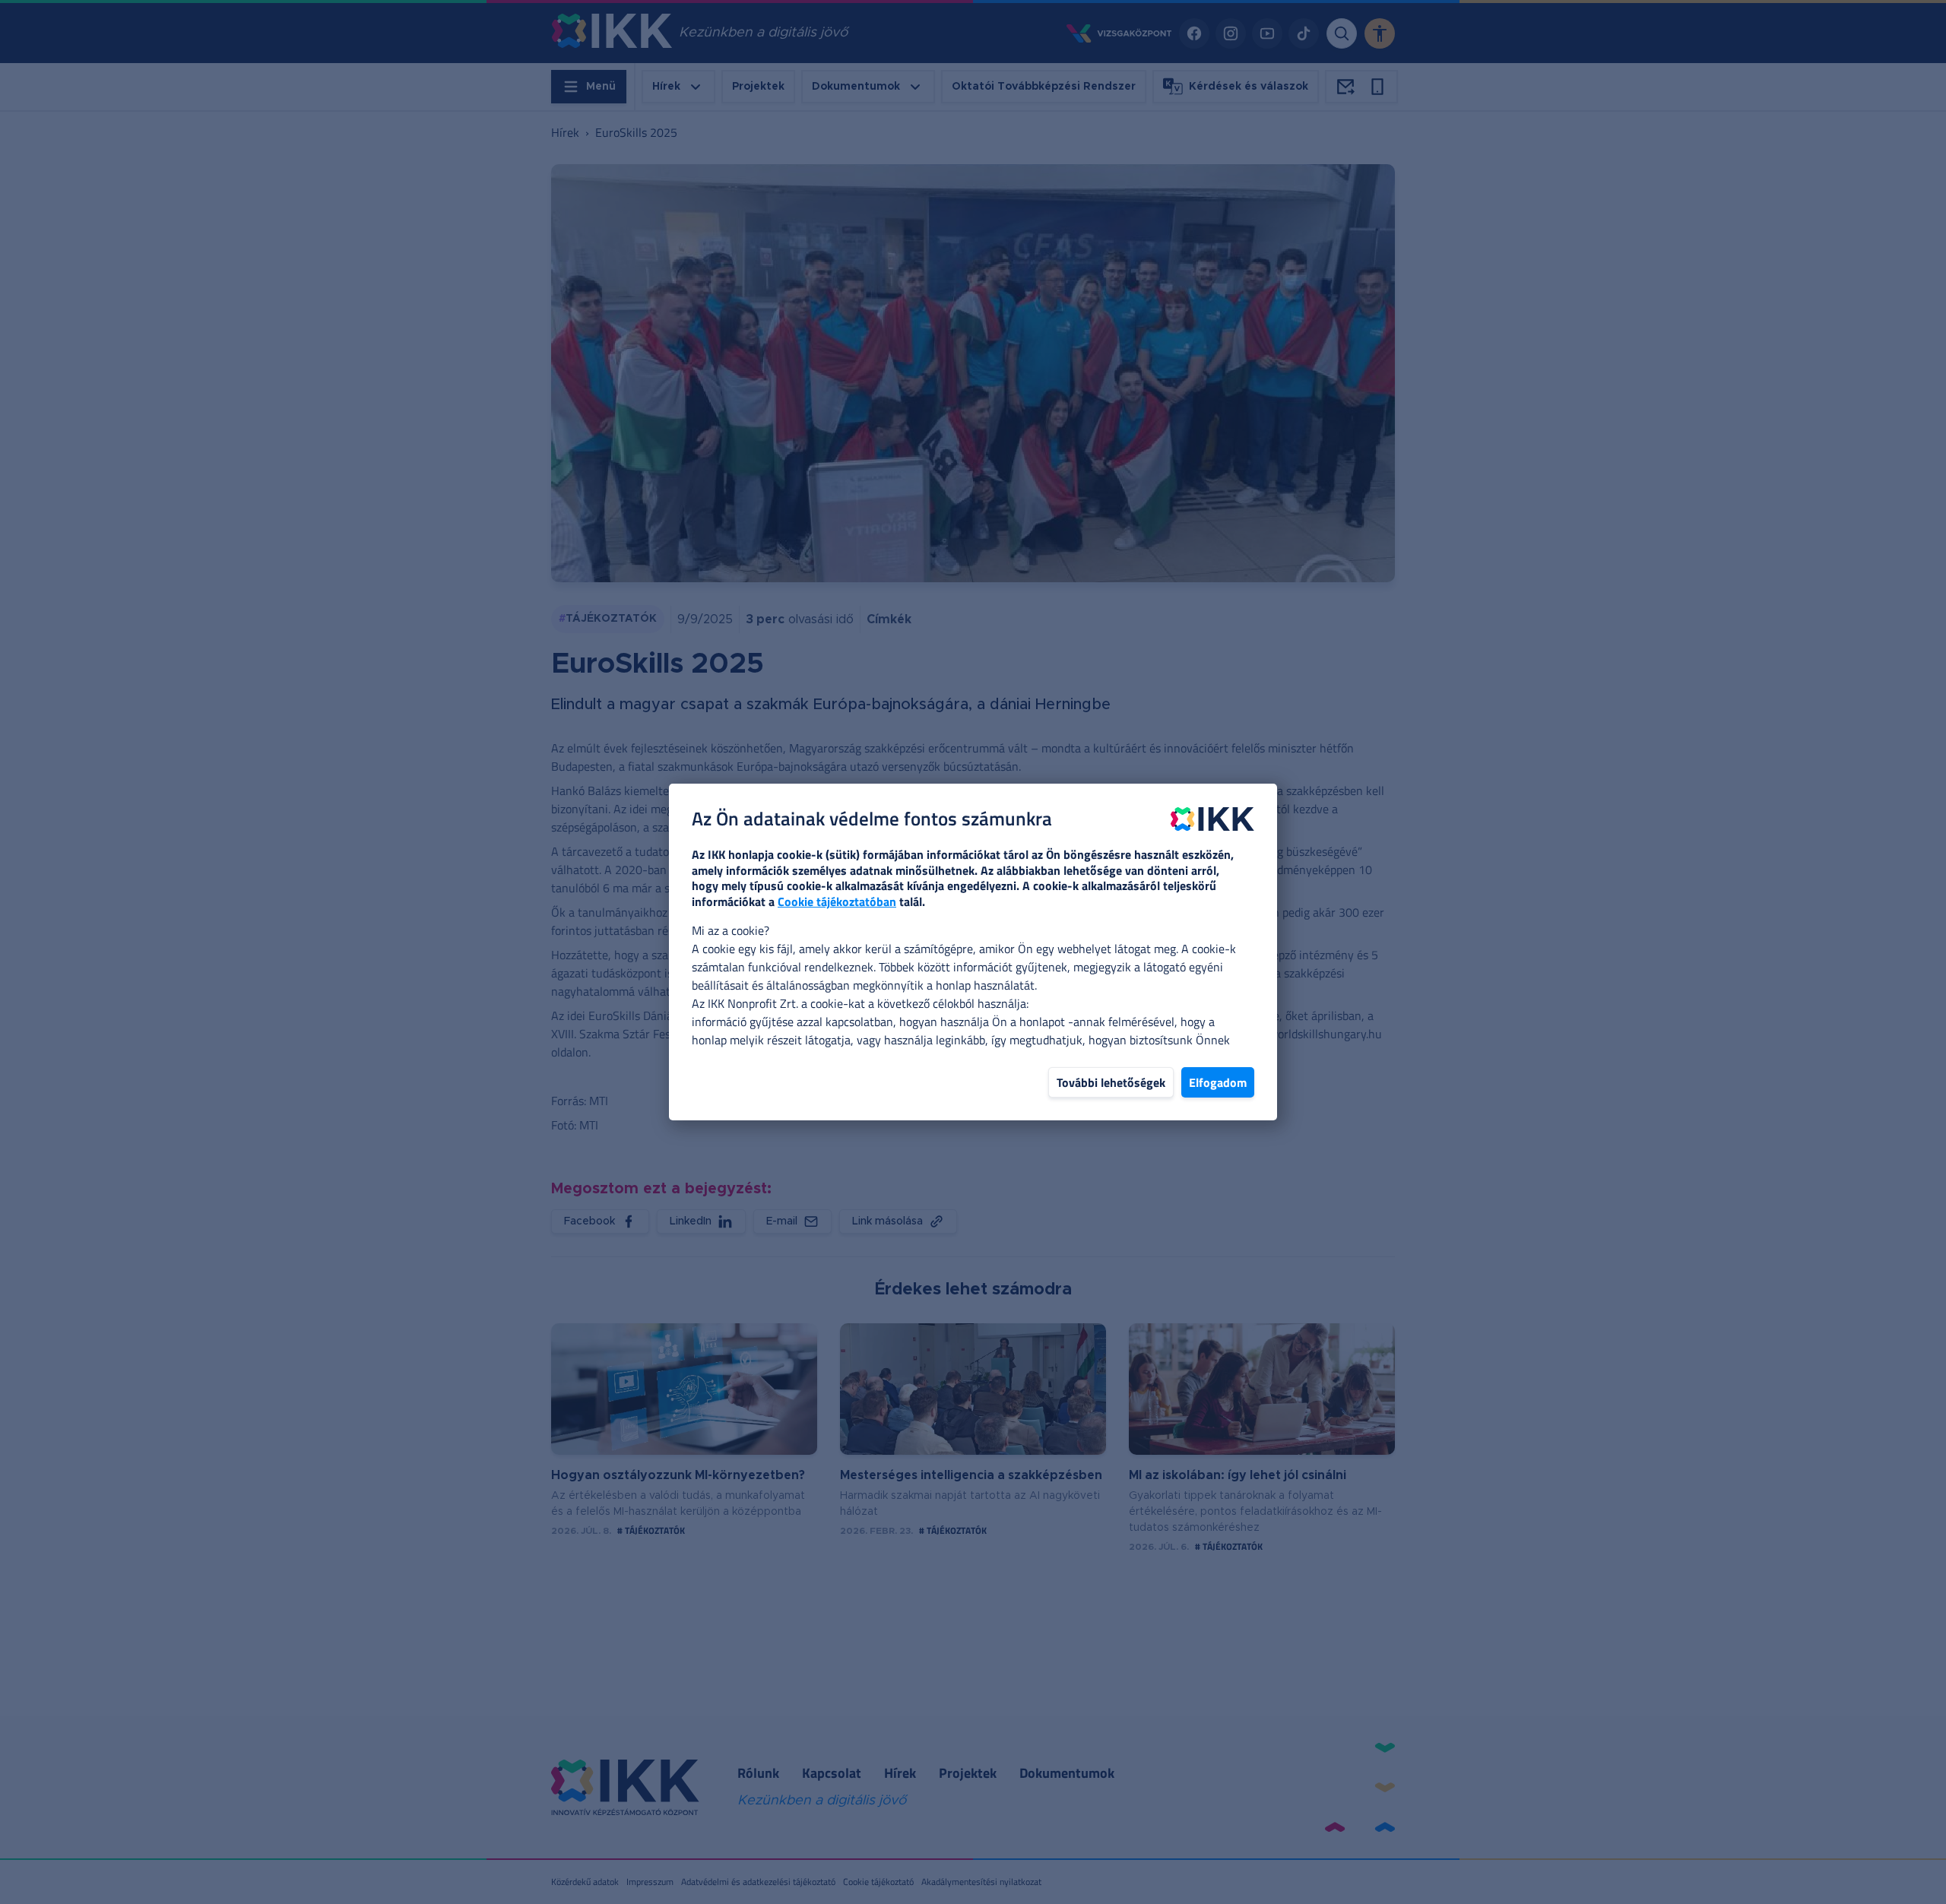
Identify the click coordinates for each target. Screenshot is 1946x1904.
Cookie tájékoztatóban (837, 901)
